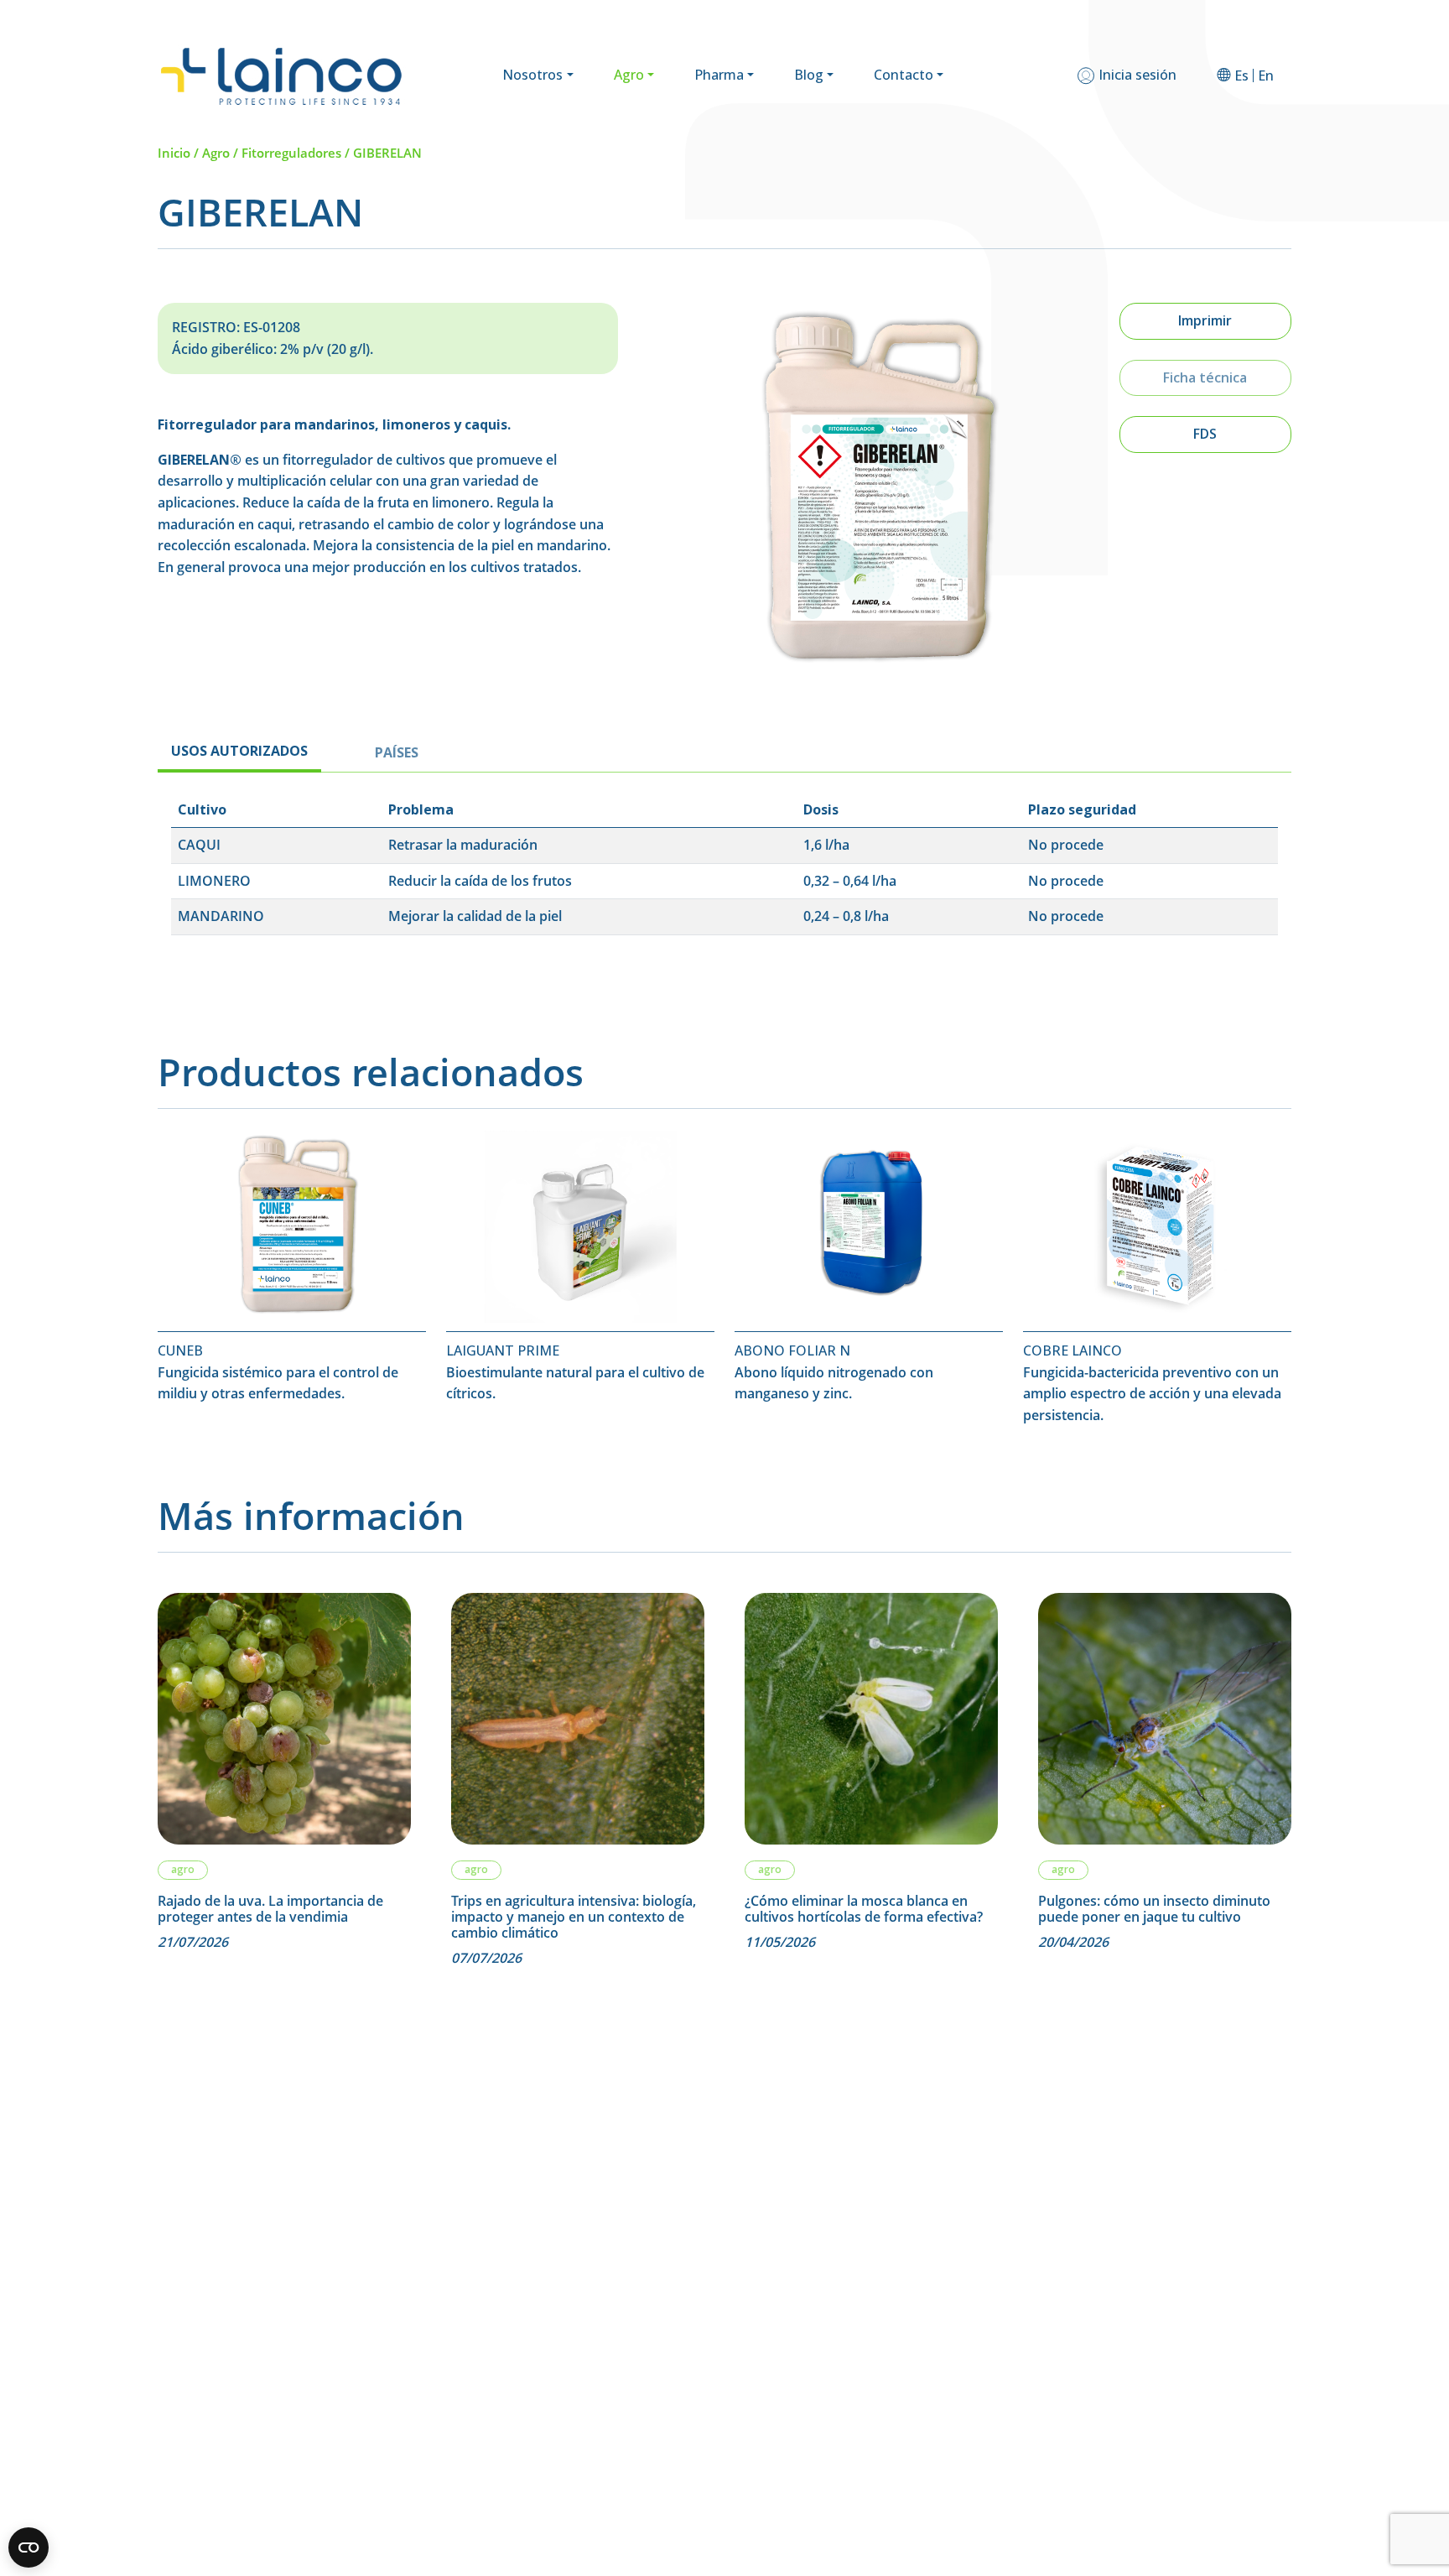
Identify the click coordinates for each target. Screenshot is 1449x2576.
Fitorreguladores (291, 153)
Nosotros (532, 75)
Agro (629, 75)
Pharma (719, 75)
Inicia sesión (1137, 75)
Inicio (174, 153)
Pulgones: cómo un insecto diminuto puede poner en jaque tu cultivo (1154, 1909)
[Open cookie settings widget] (29, 2547)
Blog (809, 75)
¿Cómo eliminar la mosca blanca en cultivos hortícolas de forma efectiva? (865, 1909)
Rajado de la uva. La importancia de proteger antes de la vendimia (270, 1909)
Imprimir (1205, 320)
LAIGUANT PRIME (503, 1350)
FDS (1205, 434)
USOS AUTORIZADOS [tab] (239, 751)
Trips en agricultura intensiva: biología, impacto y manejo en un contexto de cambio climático (574, 1918)
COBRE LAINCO (1072, 1350)
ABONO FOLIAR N (792, 1350)
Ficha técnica (1205, 377)
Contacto (904, 75)
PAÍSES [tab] (397, 752)
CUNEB (180, 1350)
